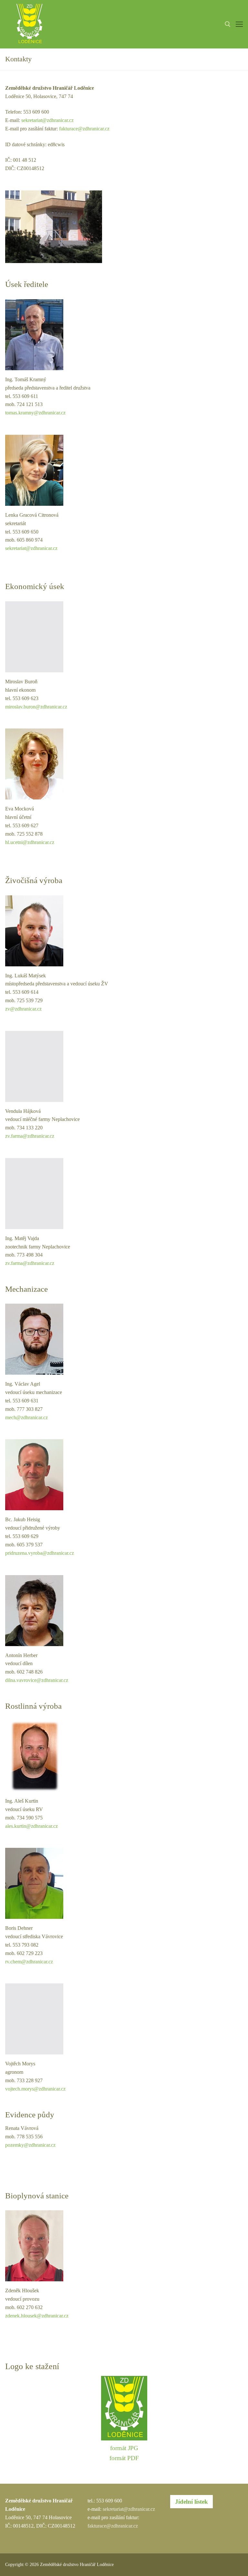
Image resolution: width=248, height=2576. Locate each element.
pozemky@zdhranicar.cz (30, 2145)
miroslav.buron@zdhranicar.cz (36, 707)
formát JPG (124, 2448)
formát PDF (124, 2458)
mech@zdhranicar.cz (26, 1417)
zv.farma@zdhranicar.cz (30, 1136)
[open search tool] (228, 24)
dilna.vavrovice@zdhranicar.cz (37, 1680)
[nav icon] (239, 24)
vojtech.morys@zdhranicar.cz (35, 2089)
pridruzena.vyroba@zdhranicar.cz (40, 1553)
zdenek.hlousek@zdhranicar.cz (37, 2316)
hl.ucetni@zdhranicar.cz (30, 842)
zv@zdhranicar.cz (23, 1009)
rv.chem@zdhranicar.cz (29, 1962)
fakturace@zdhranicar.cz (84, 129)
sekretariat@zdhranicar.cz (47, 120)
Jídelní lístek (191, 2502)
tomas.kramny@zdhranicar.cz (35, 413)
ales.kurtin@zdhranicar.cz (31, 1826)
